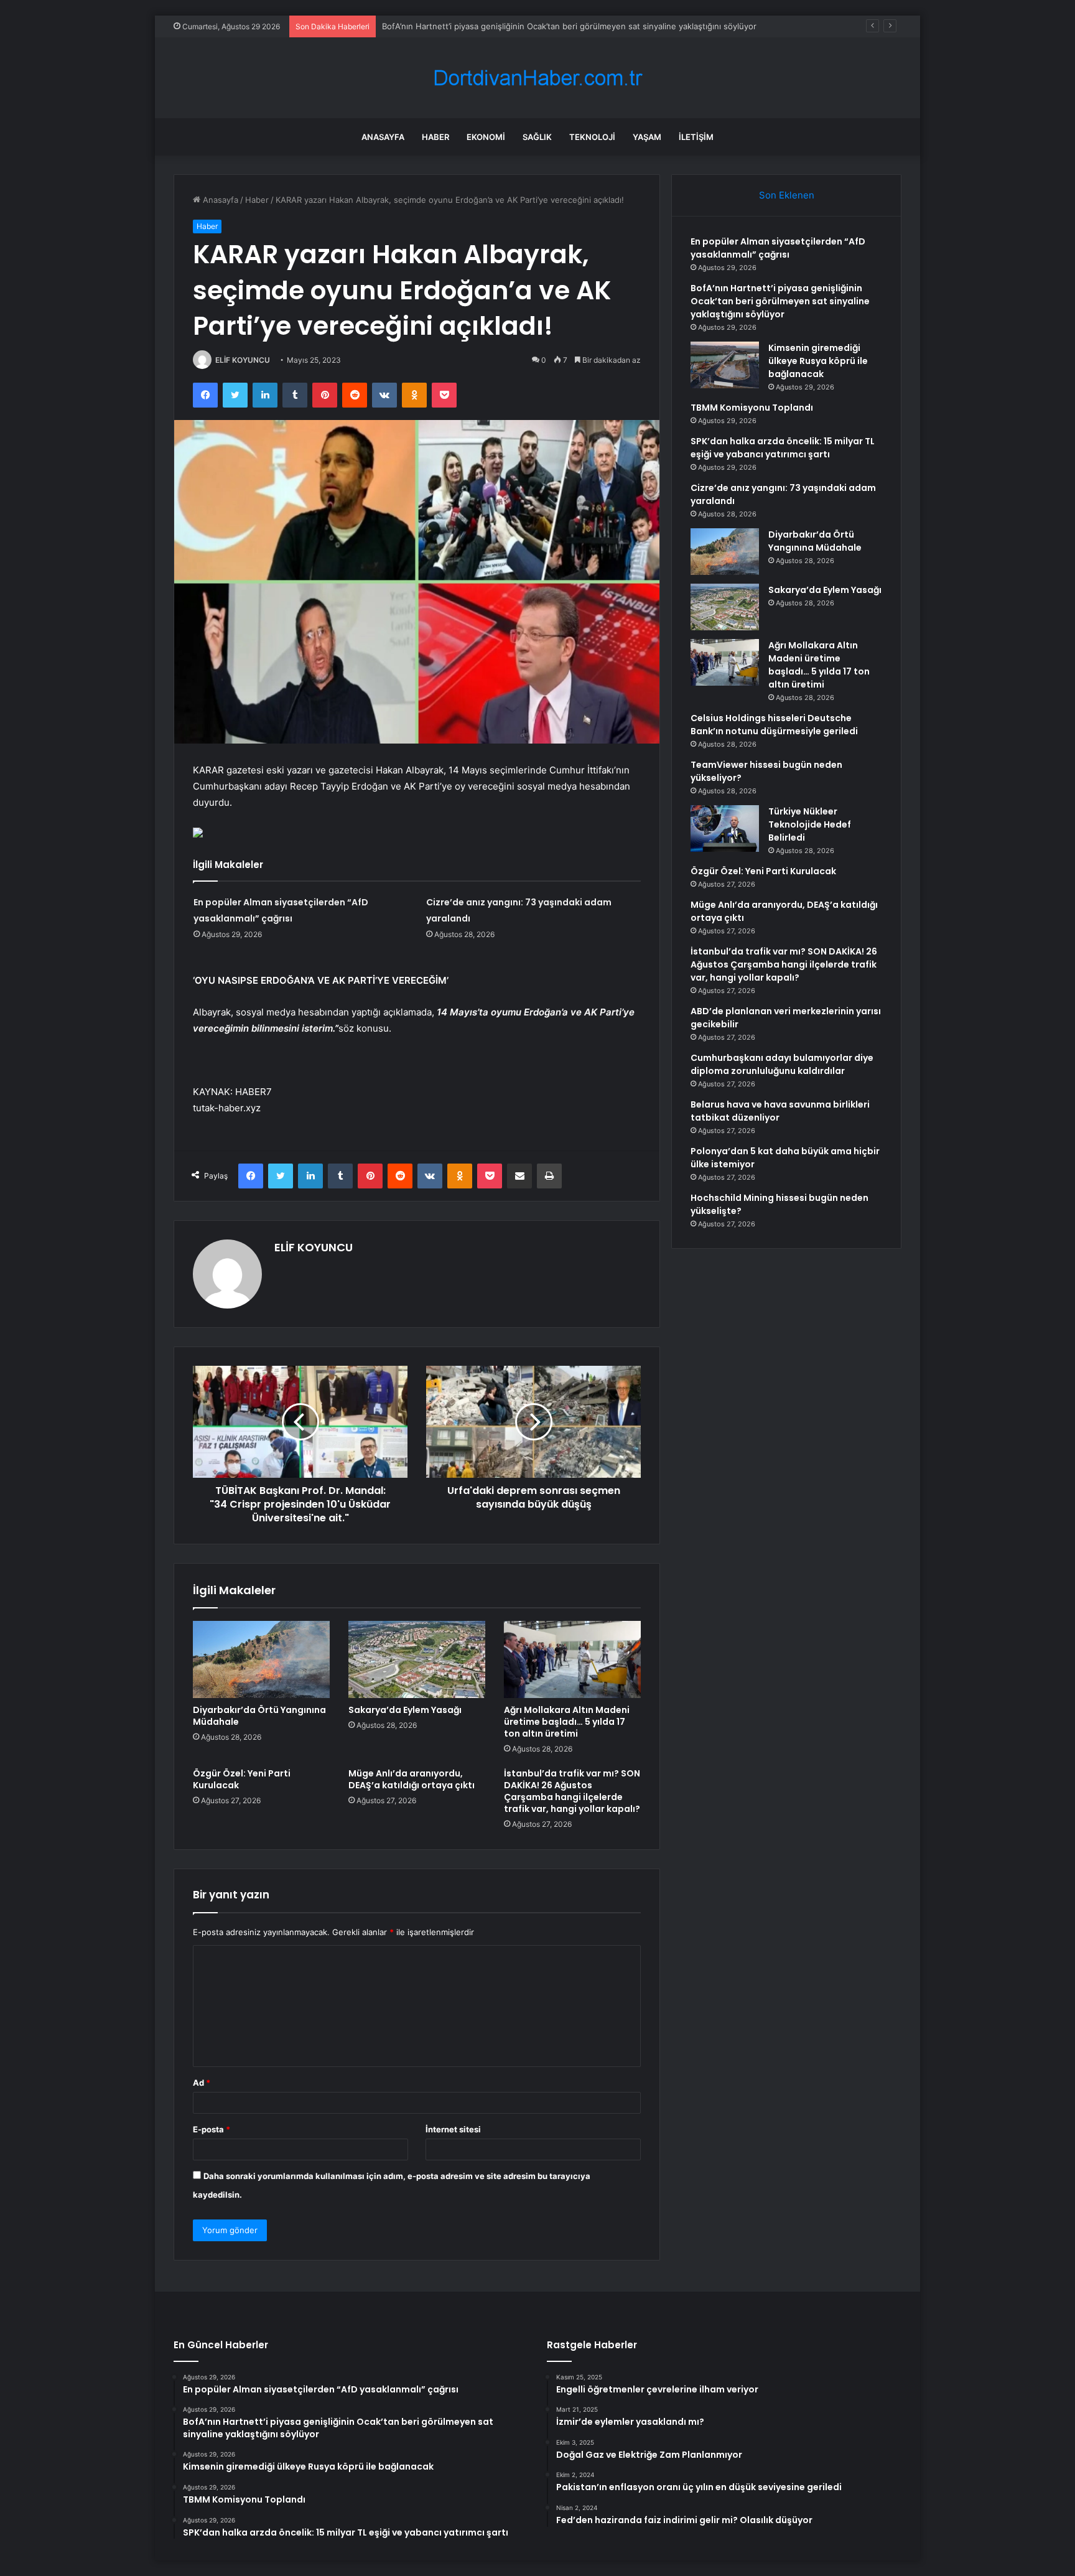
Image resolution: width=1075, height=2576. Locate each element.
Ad (202, 2083)
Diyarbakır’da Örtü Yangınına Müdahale (259, 1716)
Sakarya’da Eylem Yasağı (405, 1710)
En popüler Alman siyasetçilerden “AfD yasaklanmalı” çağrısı (778, 248)
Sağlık (537, 137)
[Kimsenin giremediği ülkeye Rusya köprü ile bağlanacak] (725, 365)
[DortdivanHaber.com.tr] (537, 78)
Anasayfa (383, 137)
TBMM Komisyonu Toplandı (752, 408)
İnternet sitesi (453, 2129)
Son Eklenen (787, 195)
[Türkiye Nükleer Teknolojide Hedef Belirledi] (725, 828)
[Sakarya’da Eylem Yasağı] (417, 1659)
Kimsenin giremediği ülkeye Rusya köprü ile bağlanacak (818, 361)
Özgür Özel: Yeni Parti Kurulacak (242, 1779)
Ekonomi (486, 137)
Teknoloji (592, 137)
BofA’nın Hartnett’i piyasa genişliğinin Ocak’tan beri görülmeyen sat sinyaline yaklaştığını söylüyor (780, 301)
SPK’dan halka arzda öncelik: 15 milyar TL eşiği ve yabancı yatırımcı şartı (783, 448)
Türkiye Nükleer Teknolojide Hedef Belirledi (810, 824)
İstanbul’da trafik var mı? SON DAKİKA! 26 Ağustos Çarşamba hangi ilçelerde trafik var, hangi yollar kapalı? (572, 1791)
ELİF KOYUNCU (243, 360)
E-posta (212, 2129)
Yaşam (647, 137)
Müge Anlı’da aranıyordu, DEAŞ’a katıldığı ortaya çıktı (412, 1779)
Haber (435, 137)
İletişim (696, 137)
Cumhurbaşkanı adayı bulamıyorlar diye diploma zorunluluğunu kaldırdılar (782, 1064)
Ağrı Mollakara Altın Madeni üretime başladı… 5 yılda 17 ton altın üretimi (567, 1722)
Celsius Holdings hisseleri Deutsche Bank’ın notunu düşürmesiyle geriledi (774, 725)
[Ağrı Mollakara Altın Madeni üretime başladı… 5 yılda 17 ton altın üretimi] (572, 1659)
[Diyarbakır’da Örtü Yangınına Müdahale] (261, 1659)
